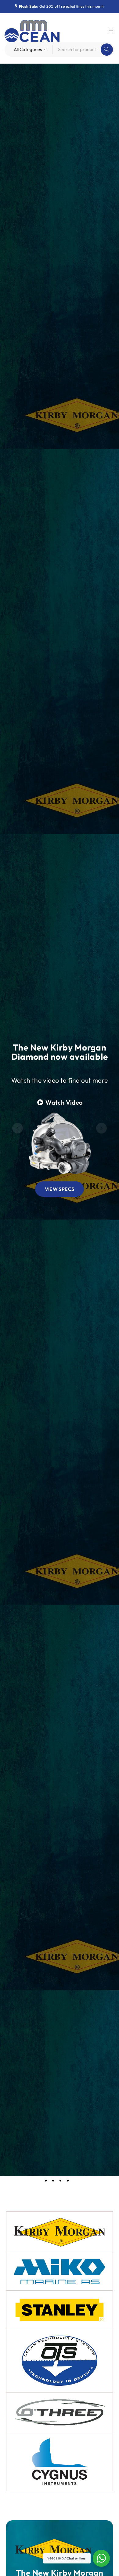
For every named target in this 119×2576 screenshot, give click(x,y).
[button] (18, 1128)
